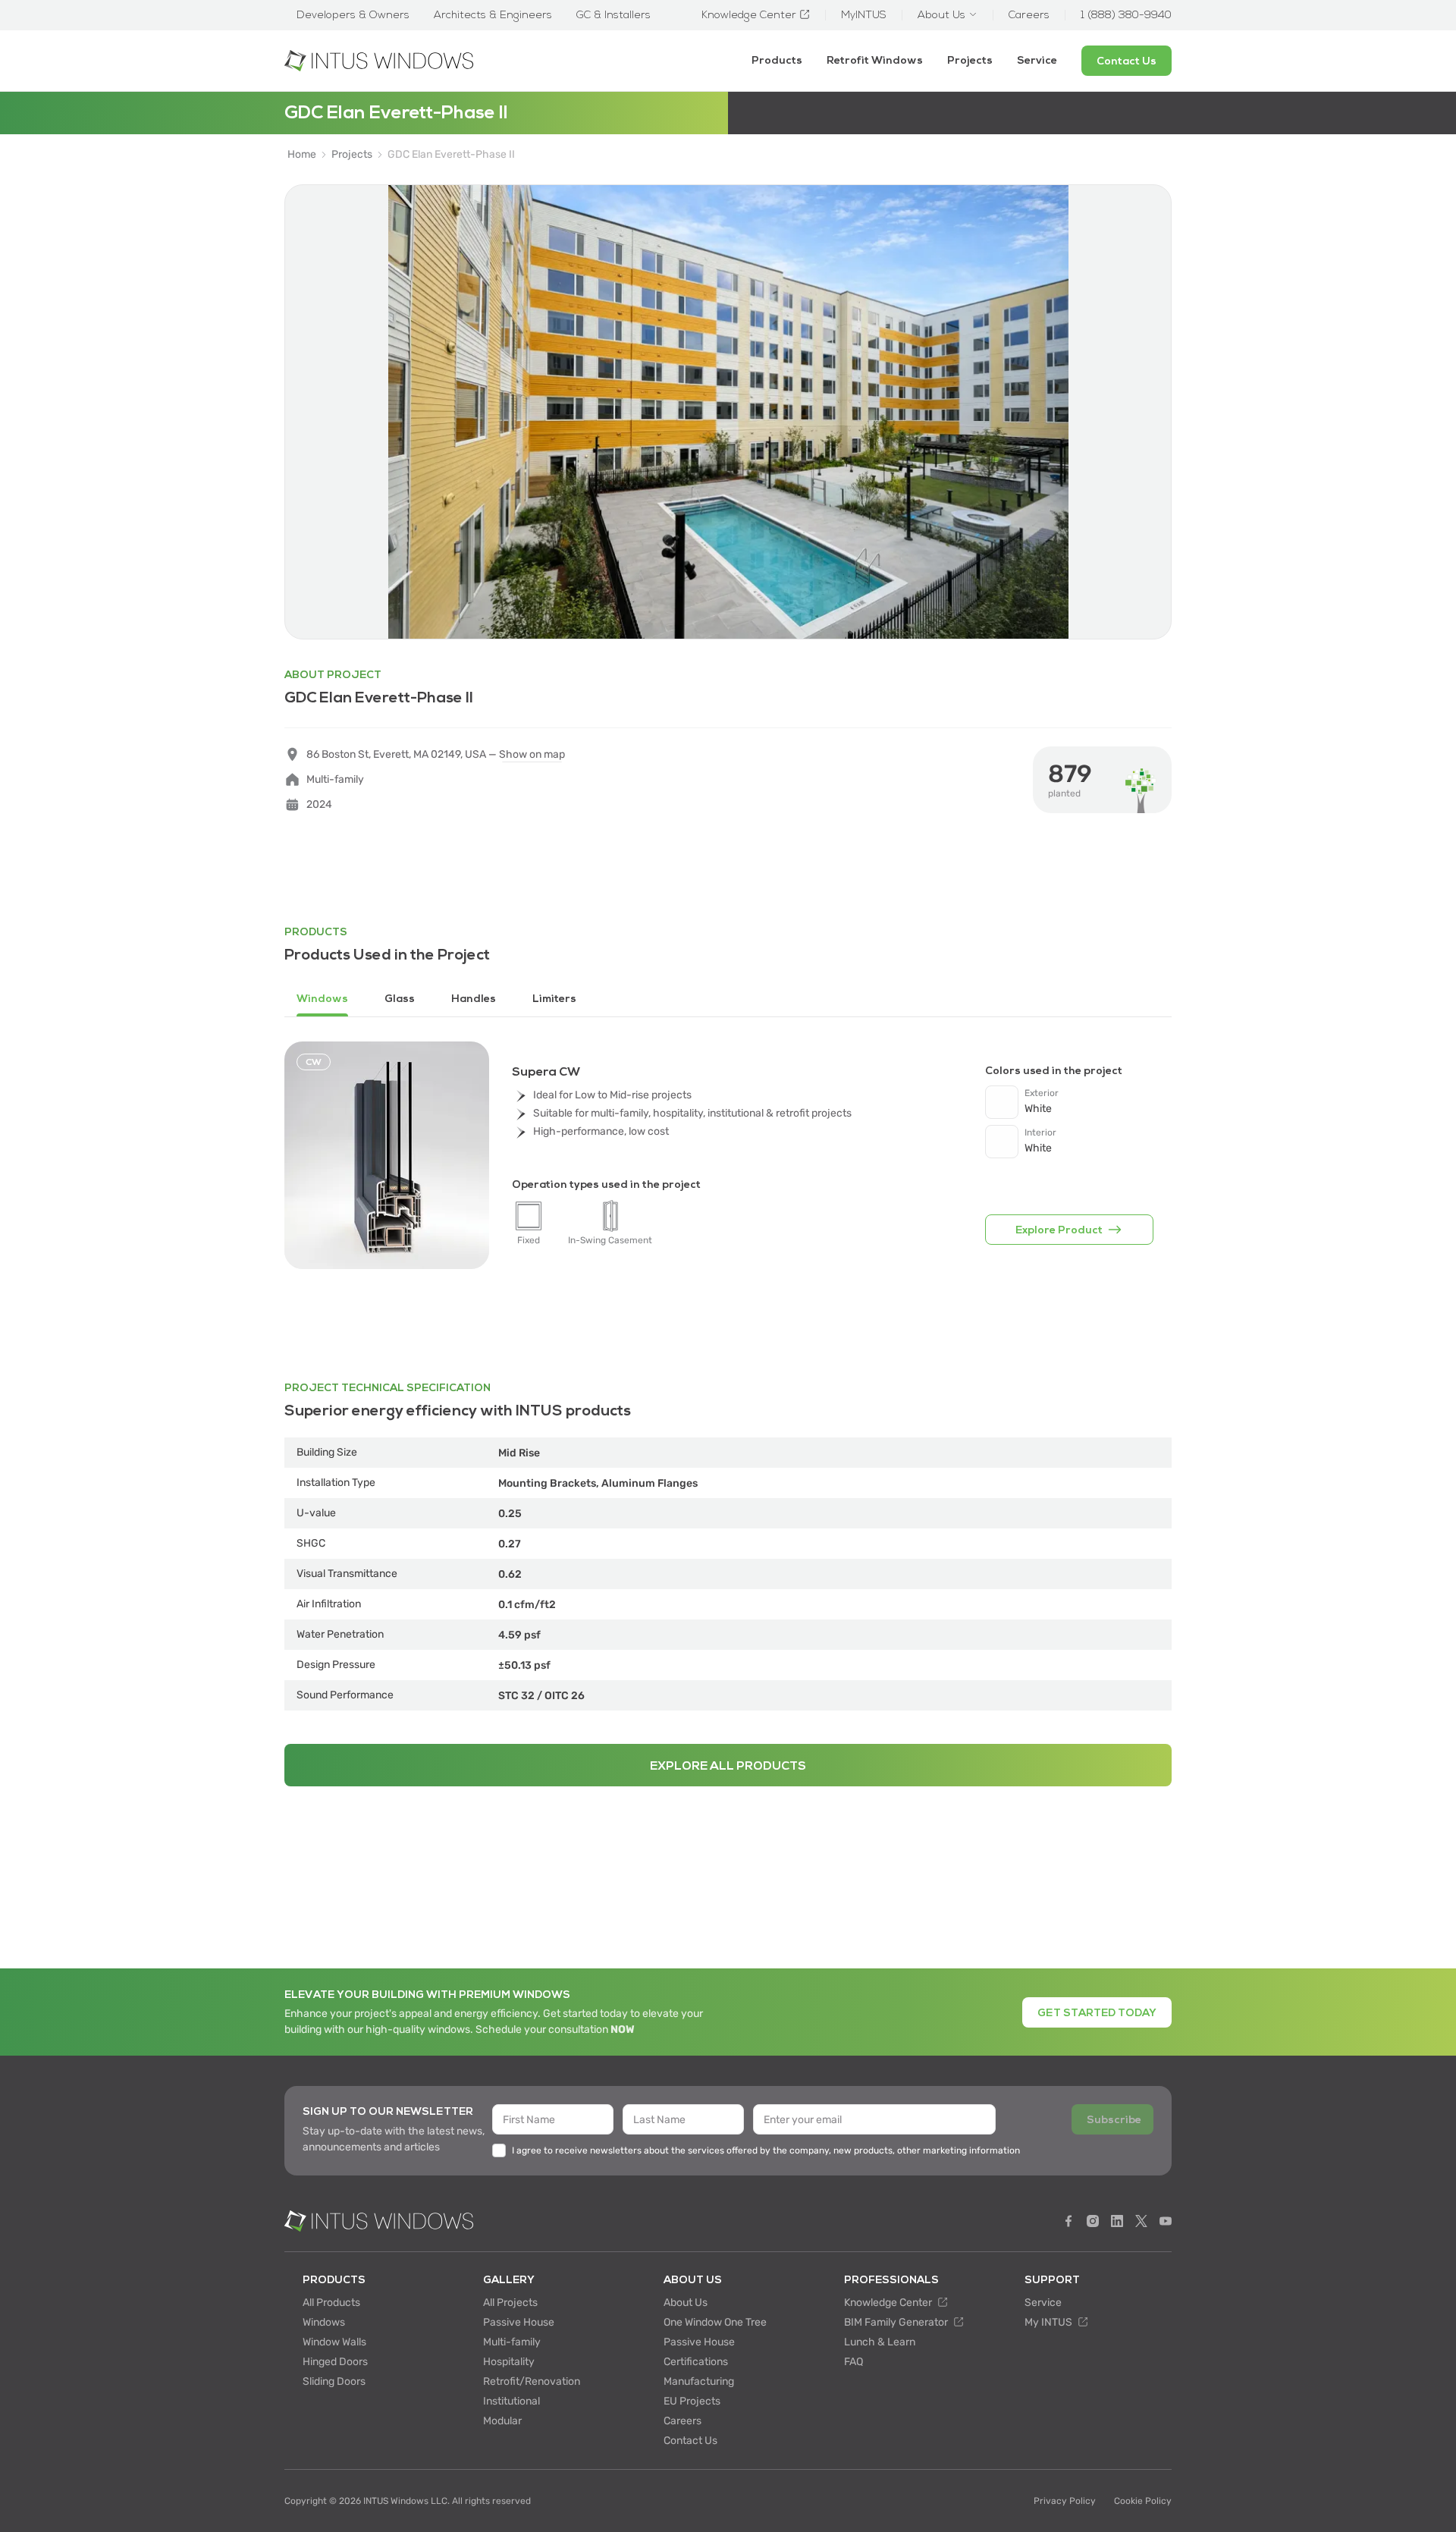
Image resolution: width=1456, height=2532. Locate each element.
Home (302, 155)
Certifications (696, 2362)
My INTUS (1050, 2322)
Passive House (519, 2322)
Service (1037, 60)
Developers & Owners (353, 15)
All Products (331, 2303)
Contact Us (690, 2441)
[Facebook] (1068, 2221)
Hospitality (509, 2362)
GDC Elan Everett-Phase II (451, 155)
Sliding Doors (334, 2381)
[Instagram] (1093, 2221)
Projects (970, 60)
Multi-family (512, 2342)
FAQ (854, 2362)
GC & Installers (613, 15)
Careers (682, 2421)
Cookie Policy (1143, 2501)
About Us (686, 2303)
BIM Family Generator (897, 2322)
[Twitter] (1141, 2221)
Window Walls (334, 2342)
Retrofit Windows (875, 60)
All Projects (510, 2303)
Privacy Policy (1065, 2501)
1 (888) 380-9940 (1126, 15)
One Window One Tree (715, 2322)
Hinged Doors (335, 2362)
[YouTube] (1166, 2221)
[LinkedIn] (1117, 2221)
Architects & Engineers (493, 15)
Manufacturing (699, 2381)
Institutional (511, 2401)
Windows (324, 2322)
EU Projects (692, 2401)
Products (777, 60)
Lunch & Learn (880, 2342)
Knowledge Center (889, 2303)
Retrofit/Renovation (532, 2381)
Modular (502, 2421)
